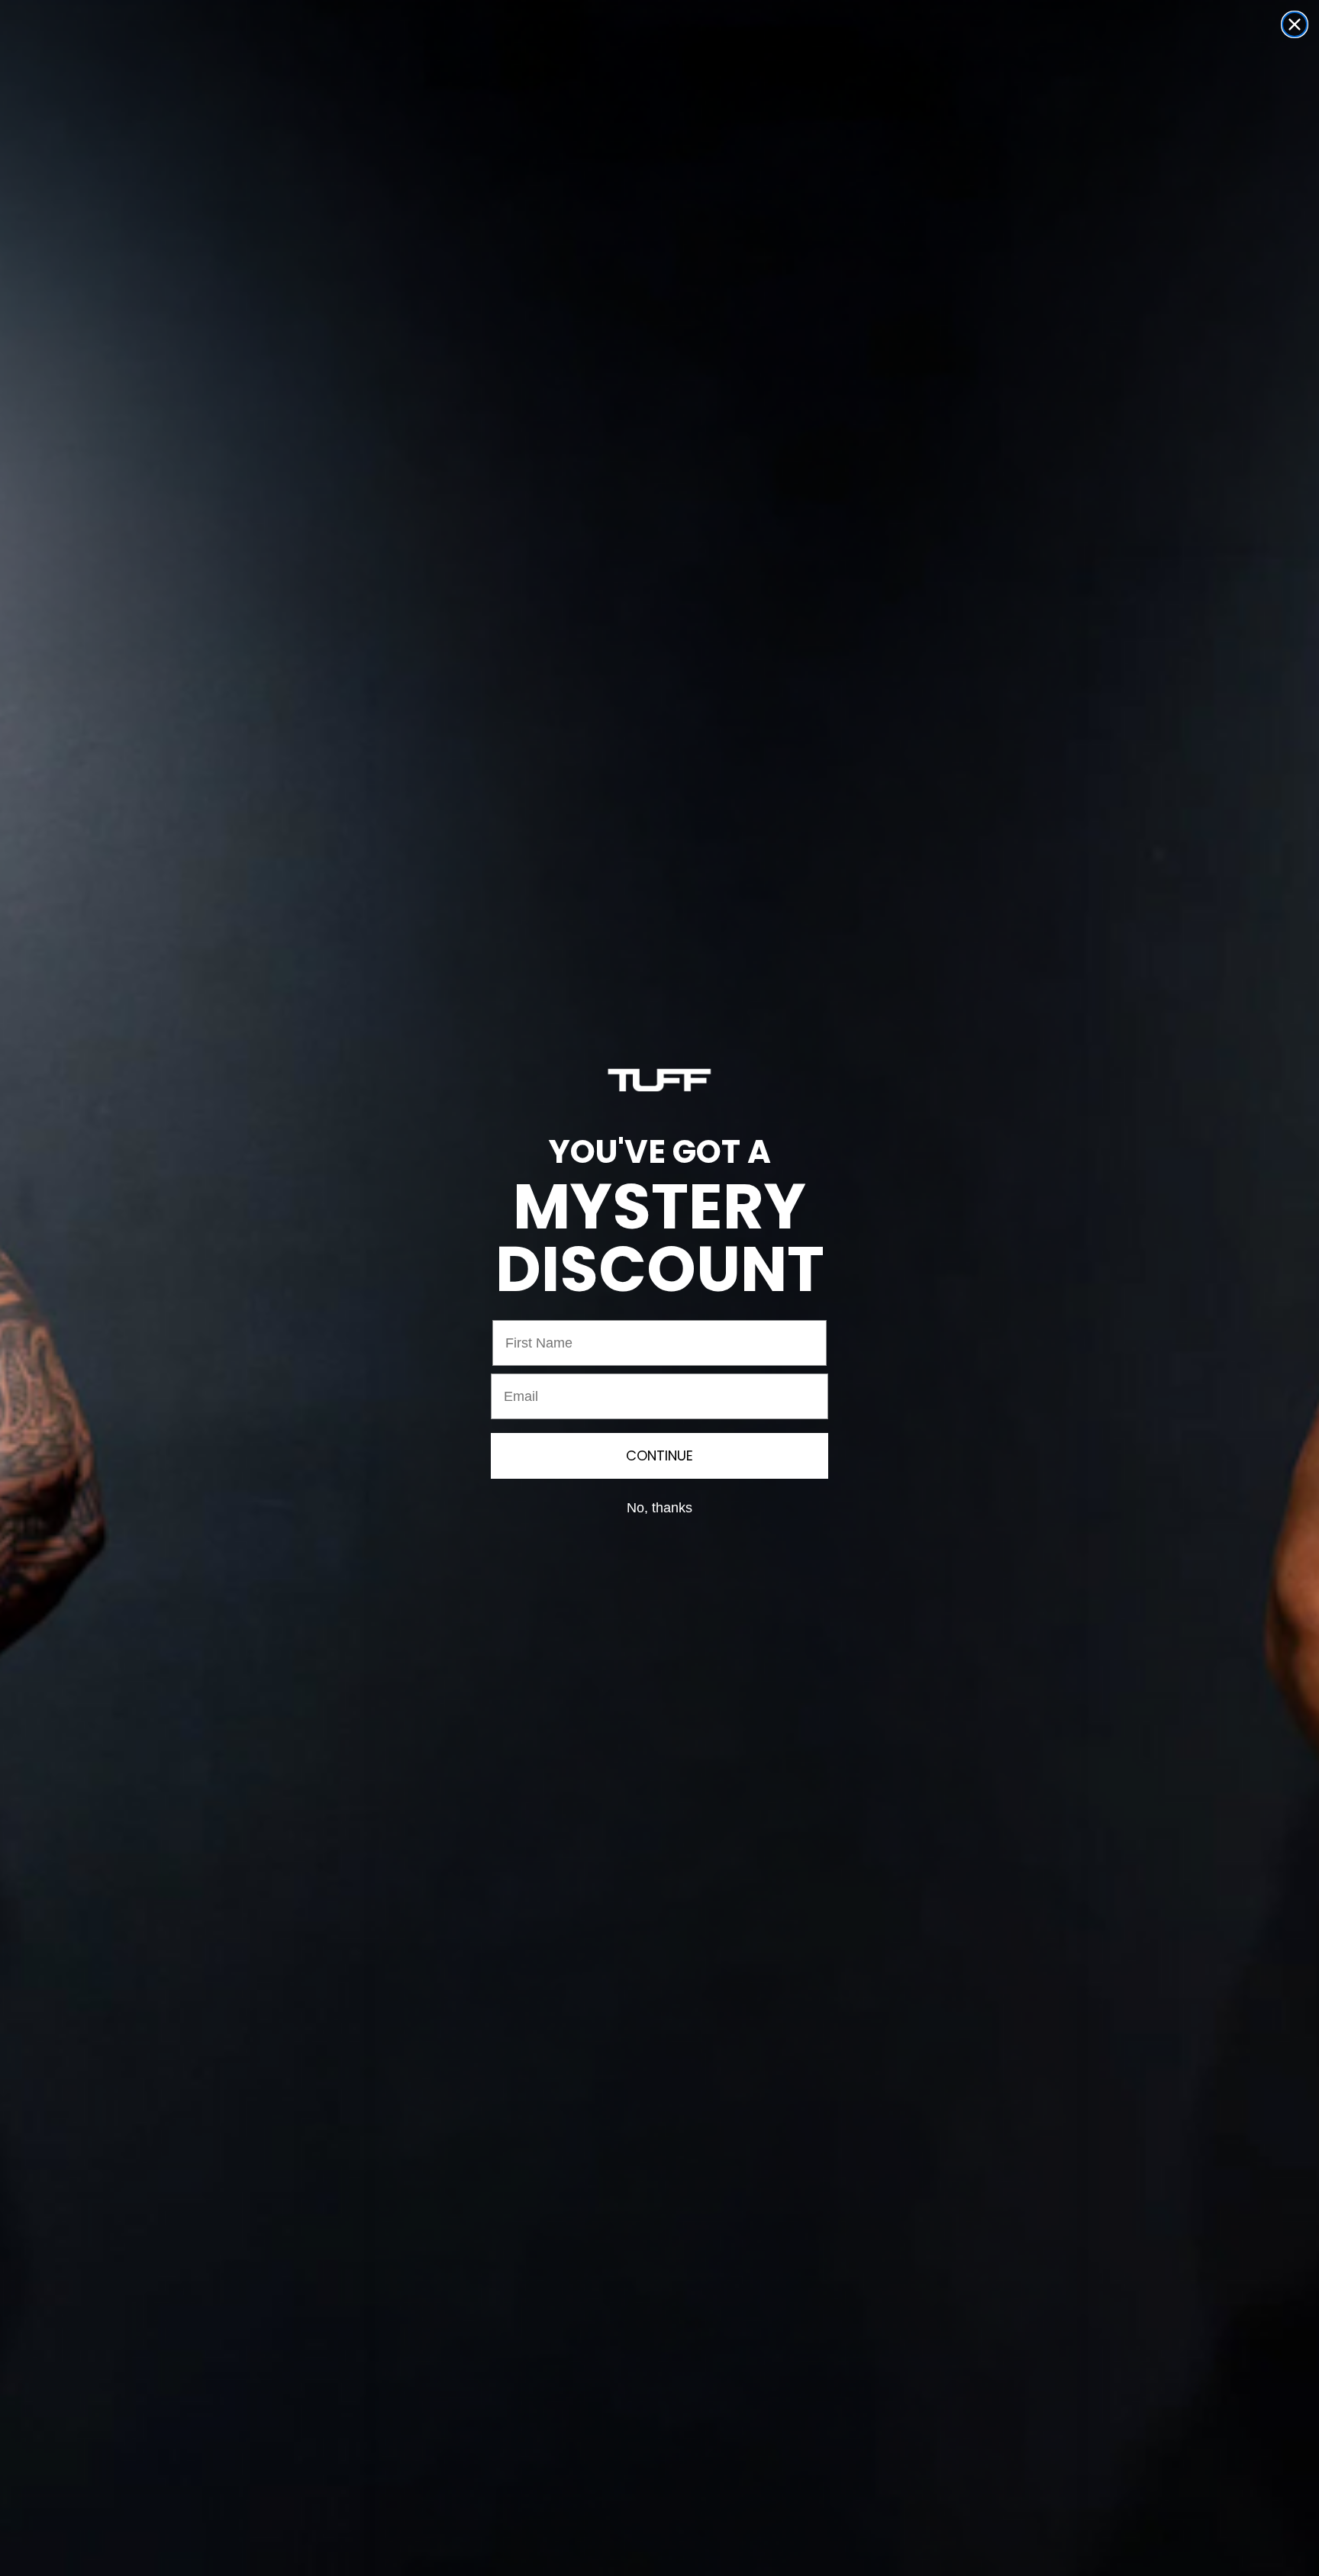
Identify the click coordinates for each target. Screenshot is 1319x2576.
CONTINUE (659, 1455)
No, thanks (659, 1508)
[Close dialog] (1295, 24)
